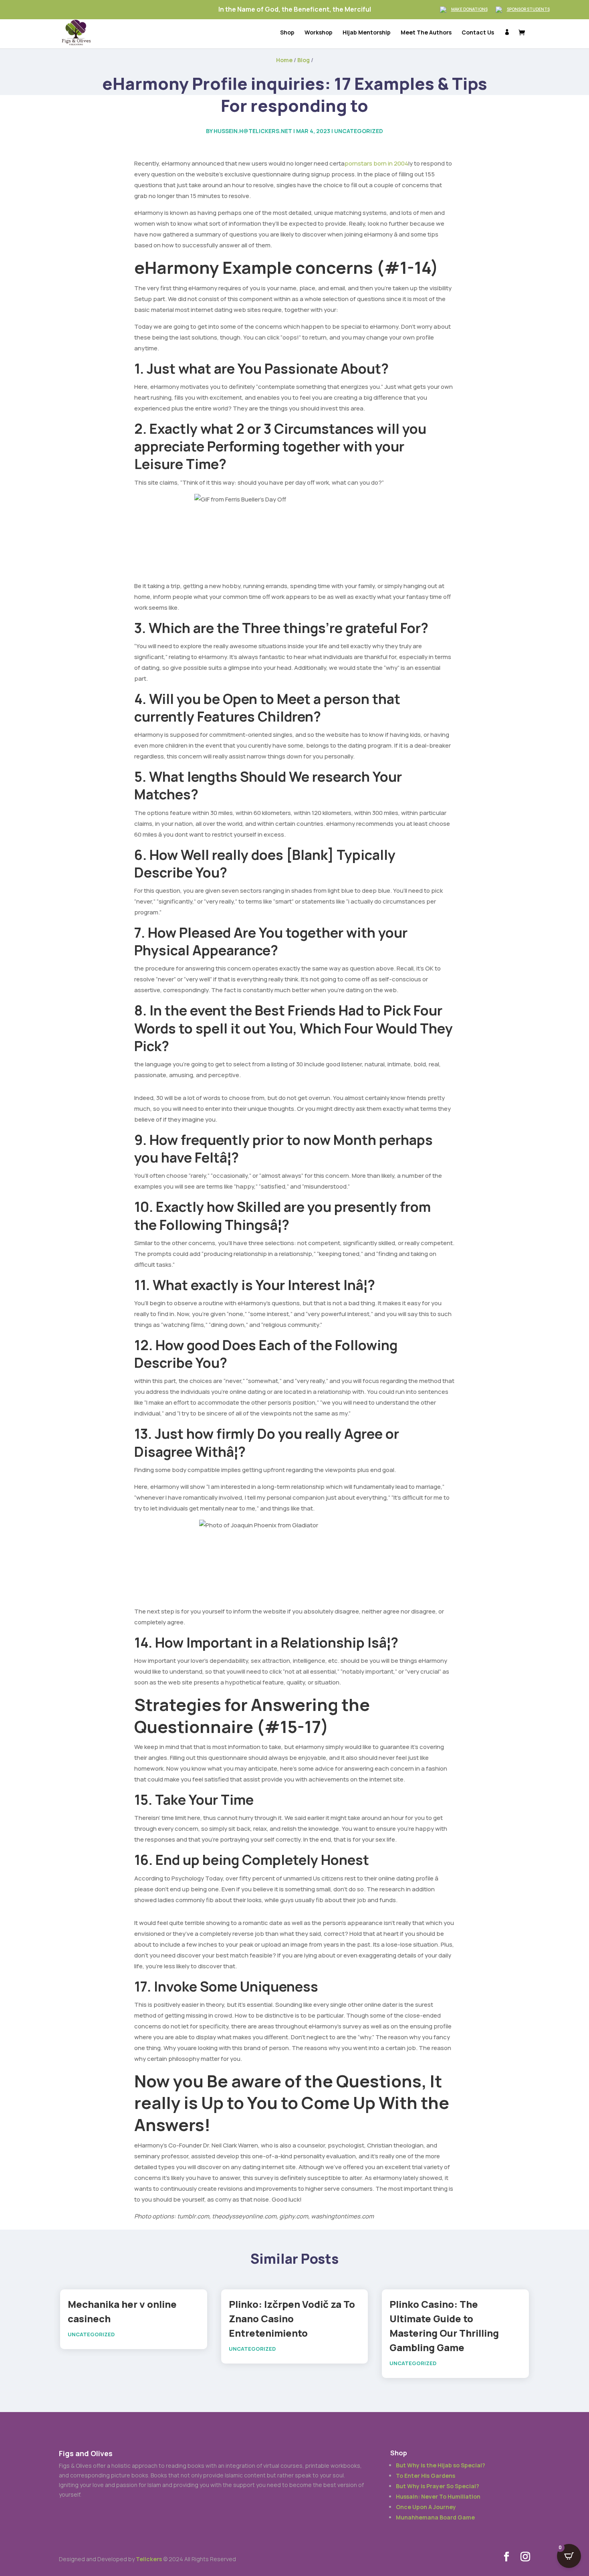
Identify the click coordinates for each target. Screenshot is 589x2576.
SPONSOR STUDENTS (528, 9)
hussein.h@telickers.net (253, 131)
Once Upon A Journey (426, 2507)
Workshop (319, 33)
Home (284, 60)
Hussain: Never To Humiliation (438, 2496)
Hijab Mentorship (367, 33)
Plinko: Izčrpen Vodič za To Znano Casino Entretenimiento (292, 2318)
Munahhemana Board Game (435, 2517)
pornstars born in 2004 (376, 163)
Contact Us (478, 33)
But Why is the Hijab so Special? (441, 2465)
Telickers (149, 2559)
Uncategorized (359, 131)
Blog (304, 60)
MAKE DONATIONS (469, 9)
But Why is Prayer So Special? (438, 2486)
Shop (287, 33)
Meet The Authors (426, 33)
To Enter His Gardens (426, 2476)
